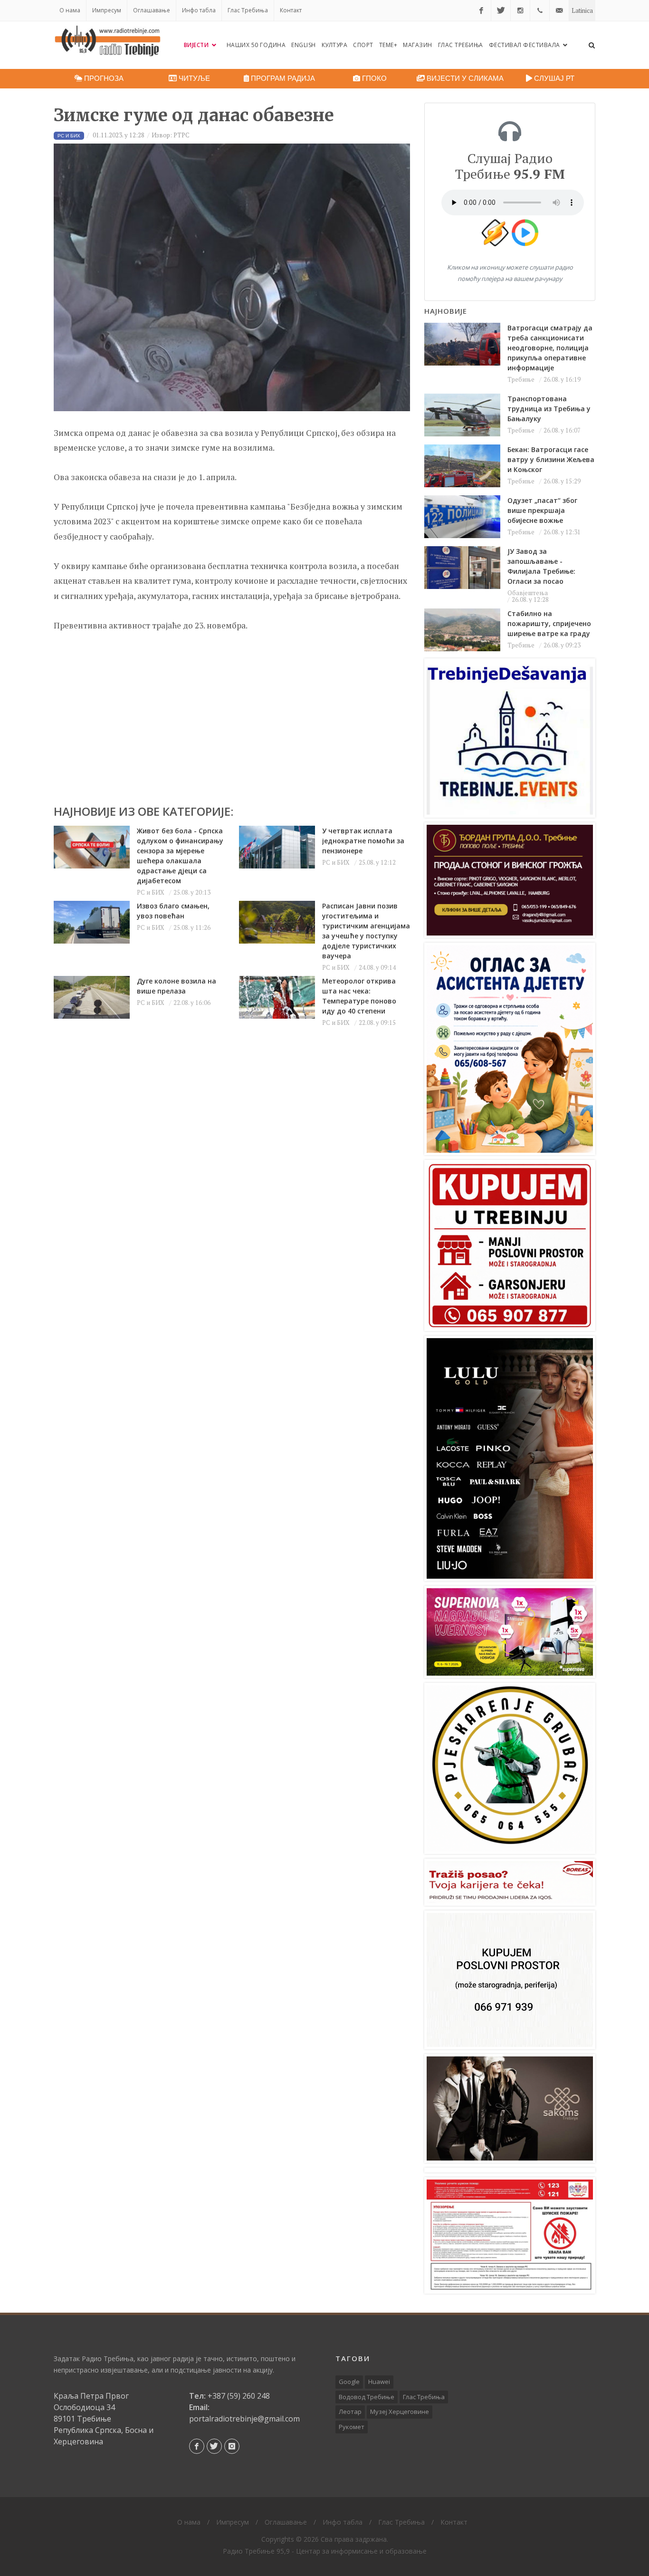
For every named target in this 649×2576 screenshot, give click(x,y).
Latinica (582, 10)
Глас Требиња (248, 10)
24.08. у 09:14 (377, 967)
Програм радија (282, 78)
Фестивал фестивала (525, 45)
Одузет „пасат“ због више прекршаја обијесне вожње (542, 510)
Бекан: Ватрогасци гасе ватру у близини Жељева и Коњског (551, 459)
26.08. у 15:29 (562, 481)
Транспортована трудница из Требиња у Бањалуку (549, 409)
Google (349, 2382)
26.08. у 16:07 (562, 430)
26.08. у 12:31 (562, 532)
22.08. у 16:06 (192, 1003)
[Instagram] (520, 10)
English (304, 45)
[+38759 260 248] (540, 10)
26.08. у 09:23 (562, 645)
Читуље (193, 78)
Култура (335, 45)
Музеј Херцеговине (400, 2412)
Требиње (521, 379)
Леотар (350, 2412)
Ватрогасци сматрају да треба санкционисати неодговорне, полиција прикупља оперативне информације (550, 348)
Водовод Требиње (367, 2397)
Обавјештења (528, 593)
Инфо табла (199, 10)
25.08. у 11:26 (192, 927)
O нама (70, 10)
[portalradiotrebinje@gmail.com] (559, 10)
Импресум (107, 10)
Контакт (291, 10)
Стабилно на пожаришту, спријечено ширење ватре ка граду (549, 623)
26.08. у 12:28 (530, 599)
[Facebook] (481, 10)
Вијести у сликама (464, 78)
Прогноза (103, 78)
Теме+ (388, 45)
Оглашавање (152, 10)
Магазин (418, 45)
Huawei (379, 2382)
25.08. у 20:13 (192, 892)
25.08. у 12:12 (377, 862)
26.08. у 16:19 (562, 379)
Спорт (363, 45)
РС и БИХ (151, 892)
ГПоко (373, 78)
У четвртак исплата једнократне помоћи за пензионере (363, 841)
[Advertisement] (232, 714)
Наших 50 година (256, 45)
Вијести (197, 45)
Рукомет (352, 2427)
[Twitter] (501, 10)
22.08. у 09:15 (377, 1023)
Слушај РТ (553, 78)
